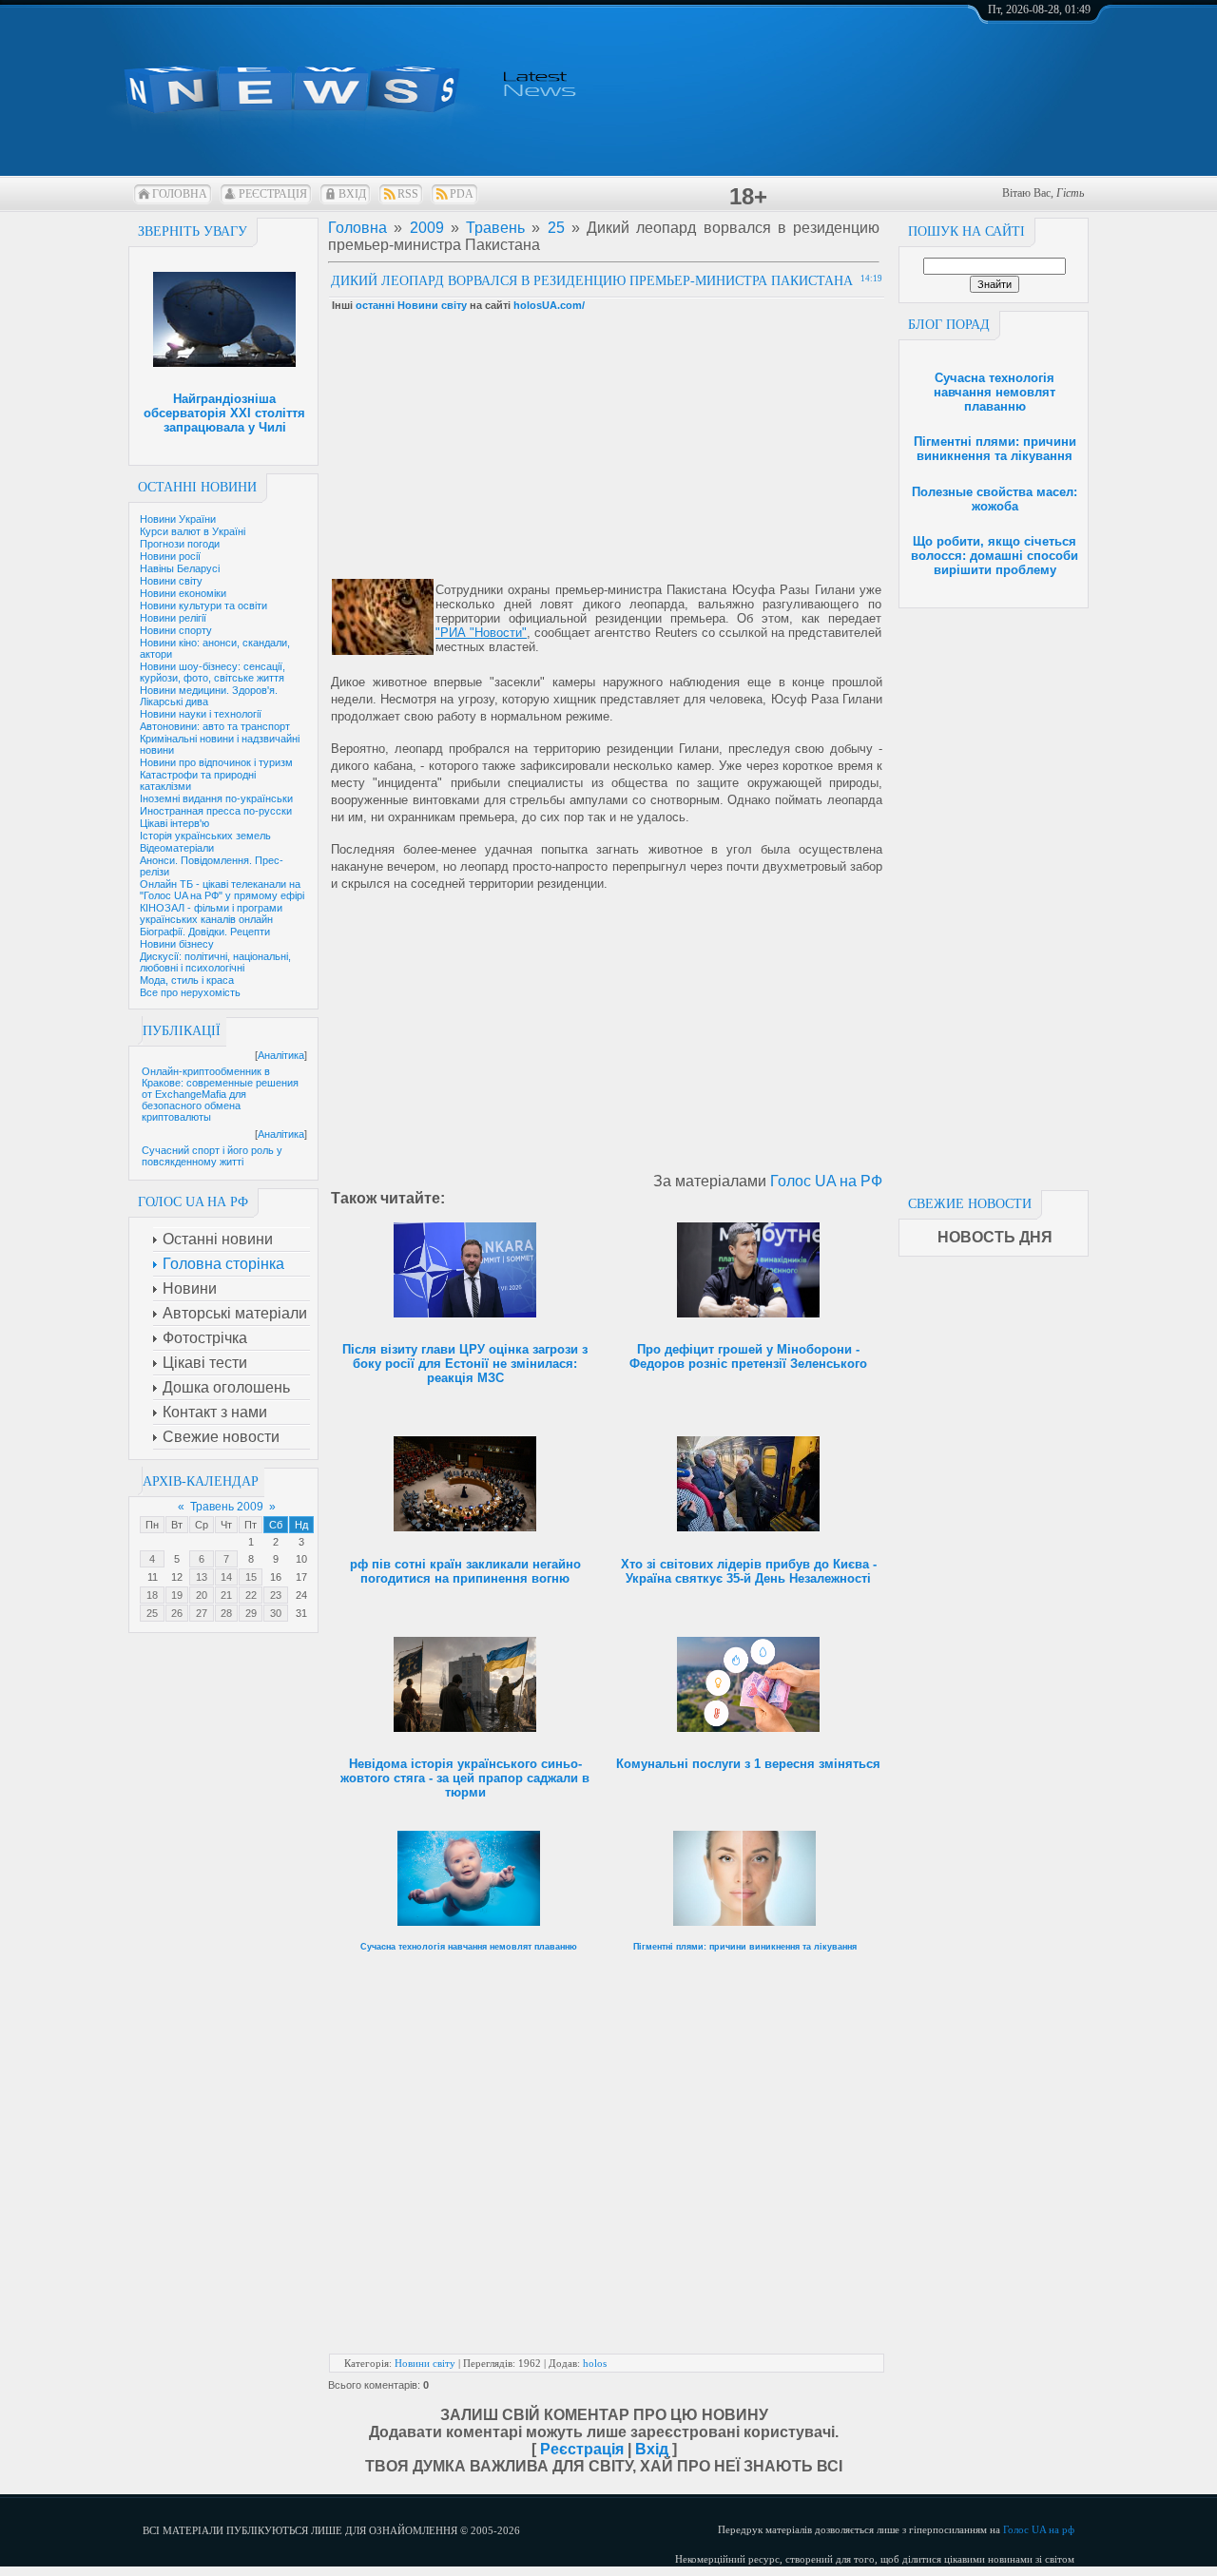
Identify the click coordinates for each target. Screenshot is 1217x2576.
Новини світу (171, 581)
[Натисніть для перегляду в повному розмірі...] (383, 651)
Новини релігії (173, 618)
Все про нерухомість (190, 992)
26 (177, 1613)
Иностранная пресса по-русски (216, 811)
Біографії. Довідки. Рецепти (205, 932)
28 (226, 1613)
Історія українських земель (205, 836)
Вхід (352, 194)
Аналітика (281, 1055)
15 (251, 1577)
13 (202, 1577)
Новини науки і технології (201, 714)
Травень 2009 (227, 1507)
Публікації (182, 1031)
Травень (495, 228)
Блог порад (949, 325)
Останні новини (197, 487)
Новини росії (170, 556)
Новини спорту (176, 630)
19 (177, 1595)
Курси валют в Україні (193, 531)
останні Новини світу (411, 305)
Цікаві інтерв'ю (174, 823)
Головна (180, 194)
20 (202, 1595)
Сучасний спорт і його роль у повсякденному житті (212, 1156)
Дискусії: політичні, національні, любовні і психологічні (215, 962)
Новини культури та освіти (203, 606)
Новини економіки (183, 593)
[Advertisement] (994, 894)
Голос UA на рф (1039, 2529)
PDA (462, 194)
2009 (427, 228)
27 (202, 1613)
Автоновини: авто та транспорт (215, 726)
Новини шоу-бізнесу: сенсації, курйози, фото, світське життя (212, 672)
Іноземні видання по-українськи (216, 798)
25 (152, 1613)
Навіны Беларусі (180, 568)
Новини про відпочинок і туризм (216, 762)
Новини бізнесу (177, 944)
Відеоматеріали (177, 848)
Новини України (178, 519)
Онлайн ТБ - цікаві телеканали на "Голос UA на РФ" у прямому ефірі (222, 890)
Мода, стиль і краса (187, 980)
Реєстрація (273, 194)
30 (276, 1613)
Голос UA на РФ (826, 1181)
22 (251, 1595)
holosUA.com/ (549, 305)
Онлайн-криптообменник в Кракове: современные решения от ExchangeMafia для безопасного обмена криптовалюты (220, 1094)
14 (226, 1577)
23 (276, 1595)
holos (595, 2363)
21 (226, 1595)
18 (152, 1595)
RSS (408, 194)
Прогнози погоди (180, 544)
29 (251, 1613)
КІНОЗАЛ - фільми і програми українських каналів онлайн (211, 913)
